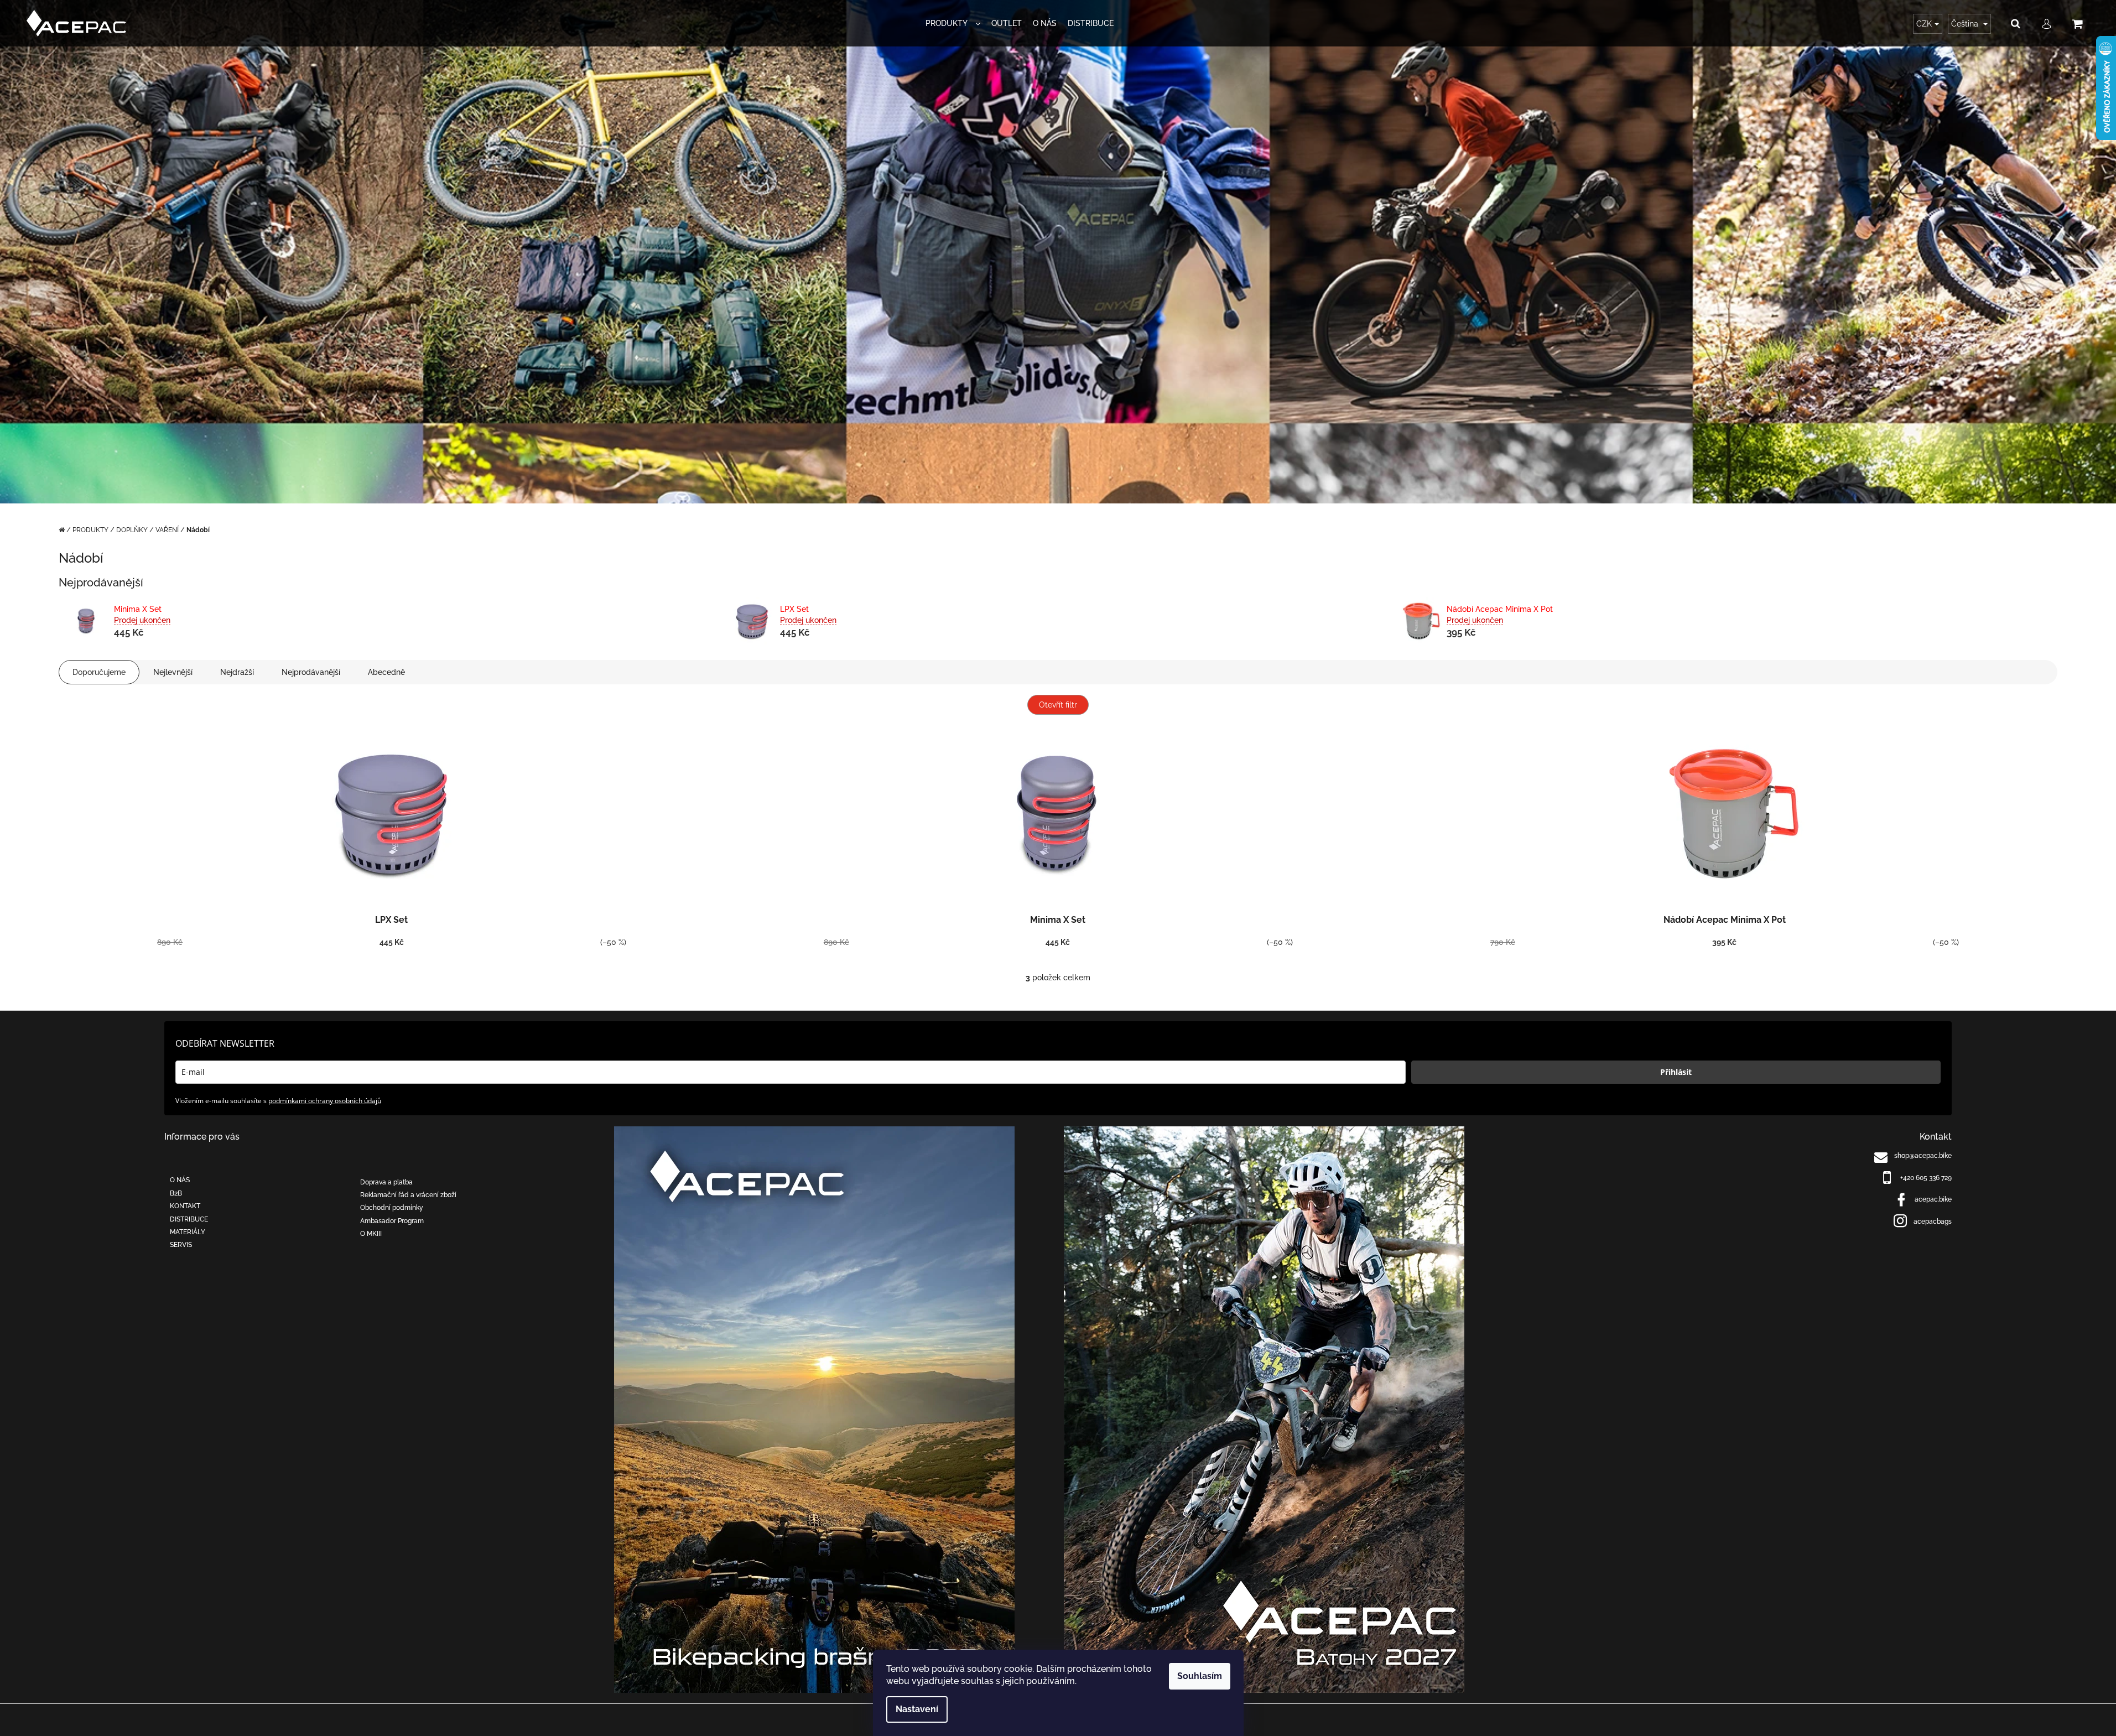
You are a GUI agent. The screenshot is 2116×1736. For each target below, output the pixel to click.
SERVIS (181, 1245)
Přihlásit (1676, 1072)
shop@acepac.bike (1923, 1156)
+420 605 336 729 (1926, 1178)
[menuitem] (953, 24)
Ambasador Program (392, 1221)
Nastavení (917, 1709)
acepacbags (1933, 1222)
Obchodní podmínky (392, 1208)
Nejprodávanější (311, 672)
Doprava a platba (386, 1182)
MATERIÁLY (188, 1232)
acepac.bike (1933, 1199)
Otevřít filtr (1058, 705)
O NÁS (180, 1180)
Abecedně (386, 672)
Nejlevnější (173, 672)
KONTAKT (185, 1206)
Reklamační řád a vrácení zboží (408, 1195)
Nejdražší (237, 672)
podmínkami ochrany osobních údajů (325, 1101)
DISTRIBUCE (189, 1219)
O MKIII (371, 1234)
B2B (176, 1193)
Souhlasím (1200, 1676)
